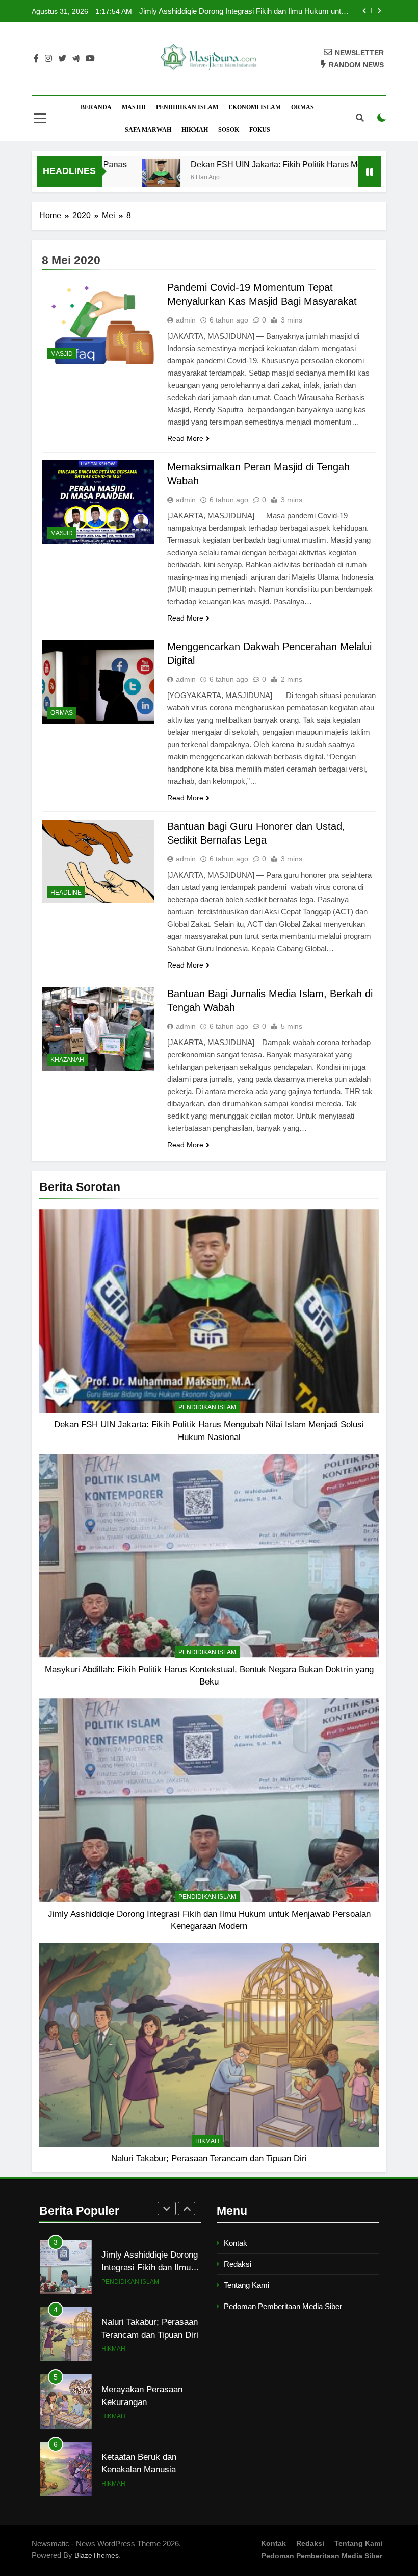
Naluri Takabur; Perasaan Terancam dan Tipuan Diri (209, 2158)
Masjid (134, 107)
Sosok (229, 130)
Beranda (96, 107)
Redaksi (238, 2264)
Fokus (260, 130)
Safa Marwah (148, 130)
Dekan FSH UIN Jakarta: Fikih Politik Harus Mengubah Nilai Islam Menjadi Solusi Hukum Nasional (250, 11)
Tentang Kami (246, 2285)
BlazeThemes (97, 2555)
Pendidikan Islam (187, 107)
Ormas (303, 107)
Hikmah (195, 130)
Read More (185, 438)
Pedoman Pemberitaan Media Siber (283, 2306)
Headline (66, 893)
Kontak (236, 2243)
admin (186, 320)
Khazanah (67, 1060)
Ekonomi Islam (255, 107)
